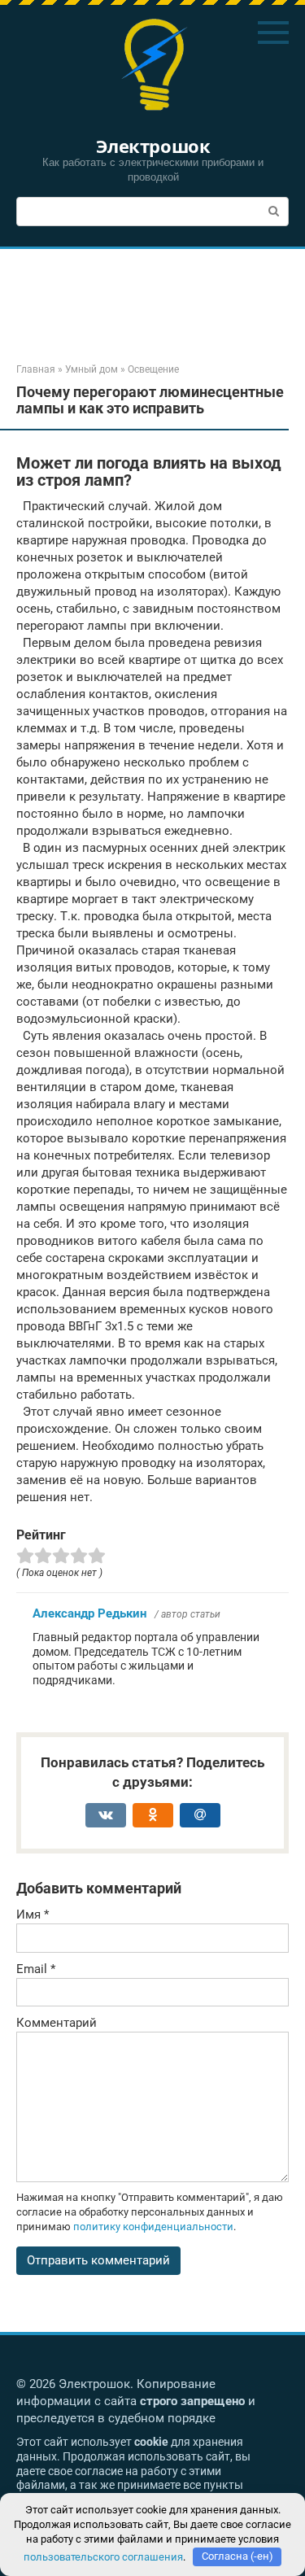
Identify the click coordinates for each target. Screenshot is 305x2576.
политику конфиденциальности (153, 2227)
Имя (33, 1915)
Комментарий (57, 2023)
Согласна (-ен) (237, 2556)
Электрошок (153, 146)
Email (36, 1969)
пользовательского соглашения (103, 2556)
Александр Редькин (89, 1613)
